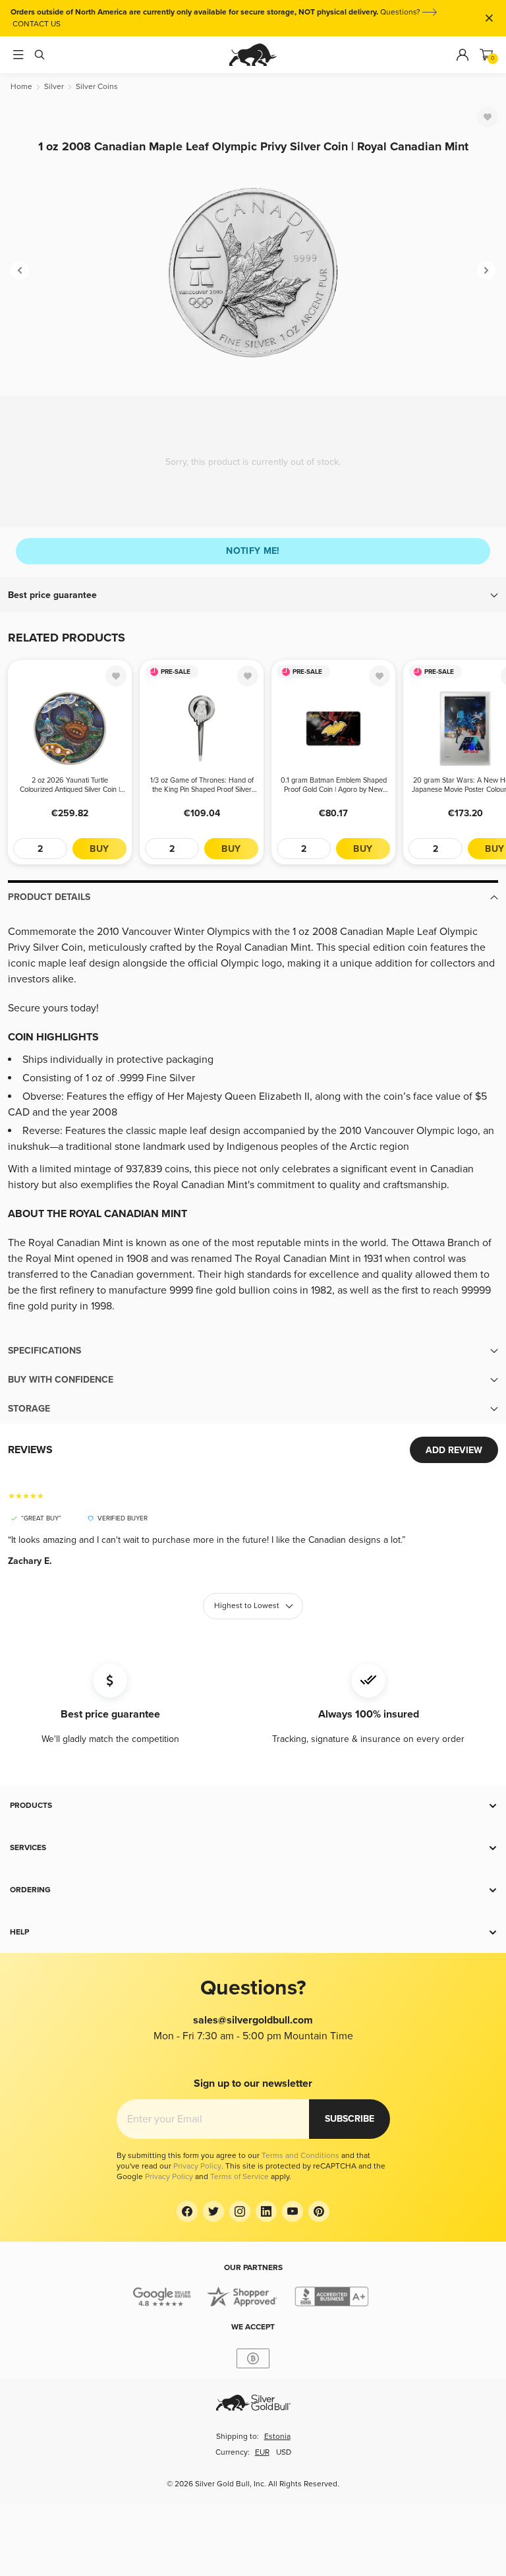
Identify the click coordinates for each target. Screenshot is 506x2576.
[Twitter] (213, 2211)
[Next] (486, 270)
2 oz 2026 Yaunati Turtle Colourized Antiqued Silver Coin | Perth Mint (70, 785)
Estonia (277, 2437)
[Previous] (20, 270)
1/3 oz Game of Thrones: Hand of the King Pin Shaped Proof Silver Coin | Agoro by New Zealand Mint (202, 785)
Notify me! (253, 551)
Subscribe (350, 2119)
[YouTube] (293, 2211)
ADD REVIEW (454, 1450)
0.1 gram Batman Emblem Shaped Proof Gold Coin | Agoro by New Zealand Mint (334, 785)
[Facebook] (187, 2211)
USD (284, 2452)
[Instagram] (240, 2211)
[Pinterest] (319, 2211)
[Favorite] (488, 117)
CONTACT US (37, 24)
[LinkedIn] (266, 2211)
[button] (253, 595)
